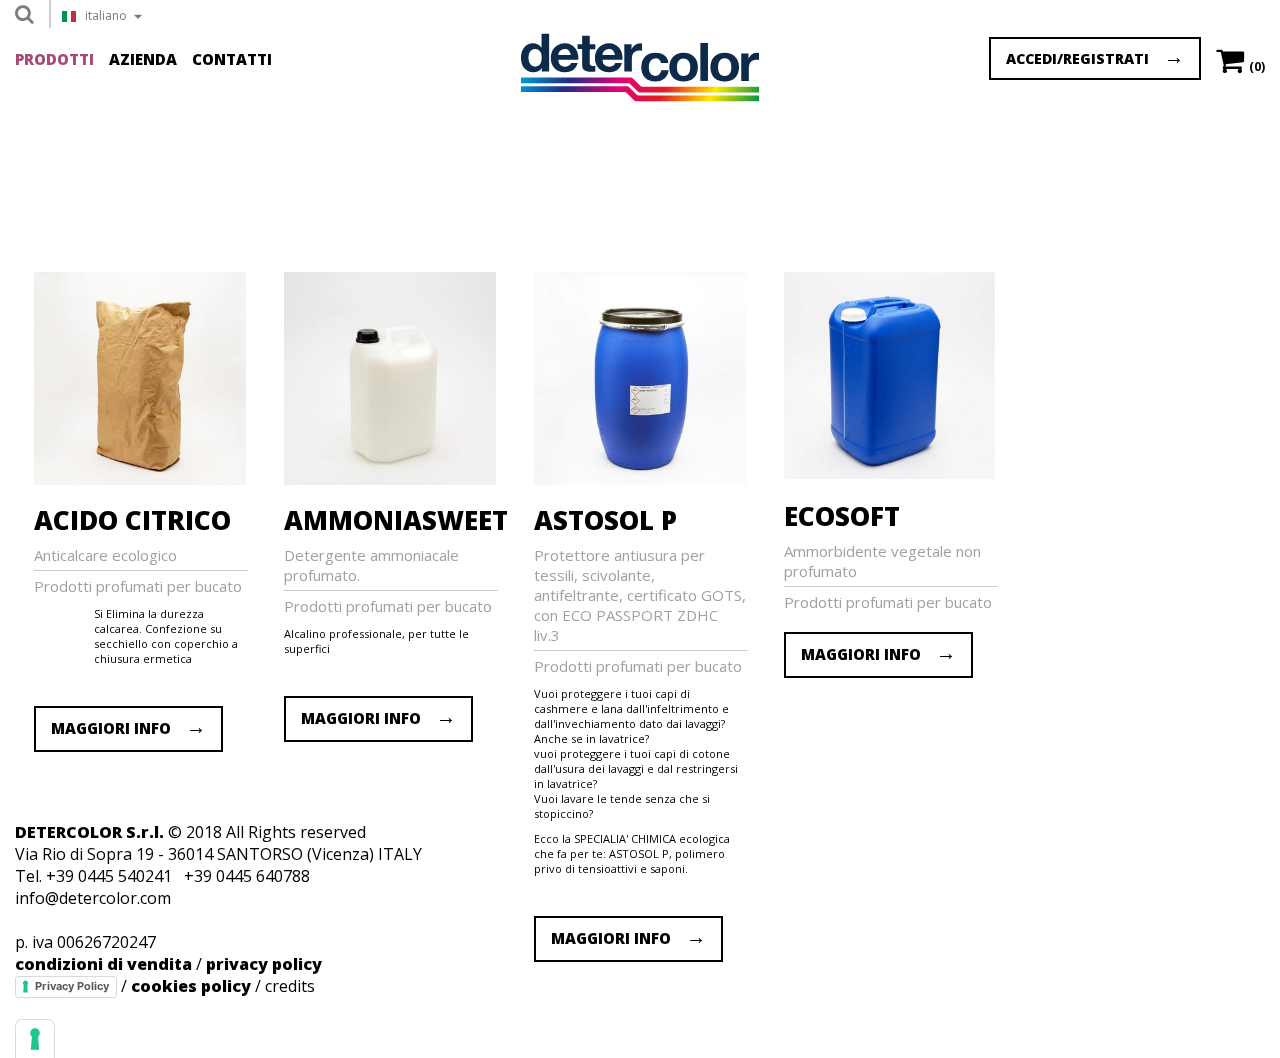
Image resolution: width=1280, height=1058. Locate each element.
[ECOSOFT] (896, 475)
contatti (232, 59)
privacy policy (264, 964)
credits (290, 986)
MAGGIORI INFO (117, 728)
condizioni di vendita (103, 964)
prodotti (54, 59)
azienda (143, 59)
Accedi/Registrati (1077, 58)
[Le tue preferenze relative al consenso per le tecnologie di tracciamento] (35, 1039)
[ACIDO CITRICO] (146, 479)
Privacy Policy (72, 986)
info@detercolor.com (93, 898)
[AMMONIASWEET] (396, 479)
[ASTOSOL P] (646, 479)
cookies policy (191, 986)
